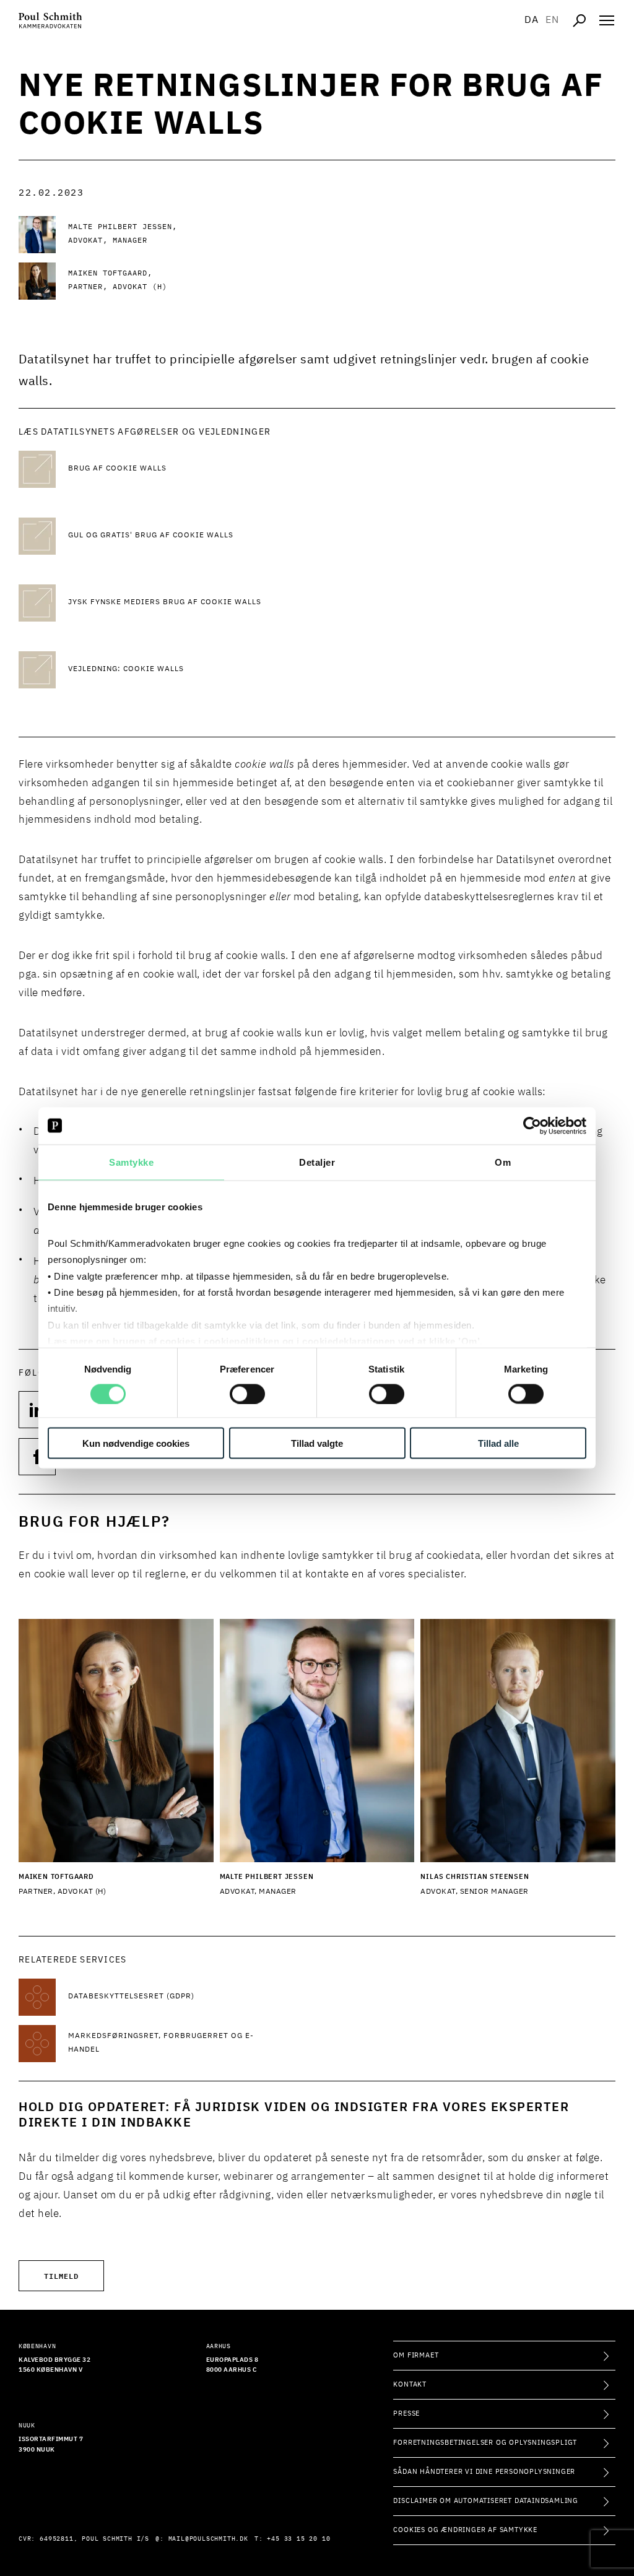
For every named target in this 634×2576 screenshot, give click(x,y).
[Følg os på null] (37, 1410)
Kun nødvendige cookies (136, 1443)
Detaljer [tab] (317, 1162)
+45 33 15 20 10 (298, 2539)
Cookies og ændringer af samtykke (465, 2530)
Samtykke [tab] (131, 1162)
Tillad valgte (317, 1443)
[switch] (247, 1394)
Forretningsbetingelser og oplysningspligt (485, 2443)
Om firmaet (416, 2355)
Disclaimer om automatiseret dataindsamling (486, 2501)
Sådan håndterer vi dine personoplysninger (484, 2472)
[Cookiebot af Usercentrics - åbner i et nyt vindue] (532, 1125)
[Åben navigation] (607, 20)
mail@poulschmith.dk (208, 2539)
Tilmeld (61, 2275)
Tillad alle (498, 1443)
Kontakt (410, 2384)
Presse (406, 2413)
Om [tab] (503, 1162)
